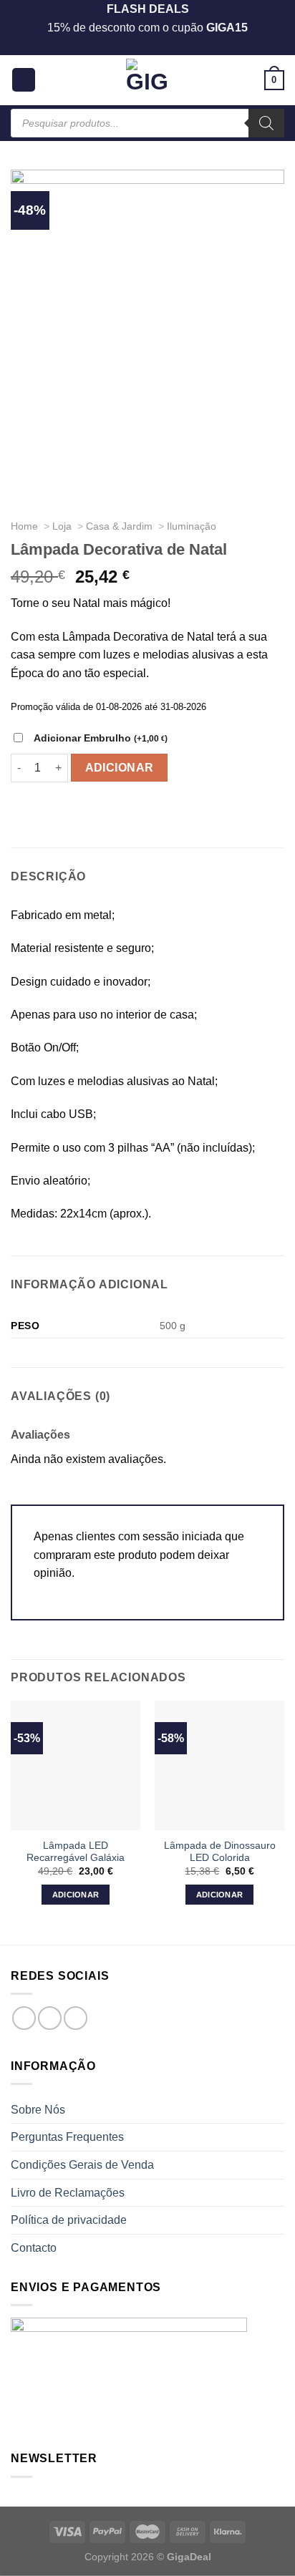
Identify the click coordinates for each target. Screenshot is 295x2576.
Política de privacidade (69, 2220)
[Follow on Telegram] (76, 2018)
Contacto (34, 2248)
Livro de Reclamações (68, 2193)
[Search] (266, 123)
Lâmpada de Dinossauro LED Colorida (220, 1852)
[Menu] (24, 80)
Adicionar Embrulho (101, 738)
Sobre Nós (38, 2110)
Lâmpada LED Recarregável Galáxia (76, 1852)
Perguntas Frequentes (67, 2137)
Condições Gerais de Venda (82, 2165)
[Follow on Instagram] (50, 2018)
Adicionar (120, 768)
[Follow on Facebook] (24, 2018)
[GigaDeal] (147, 80)
